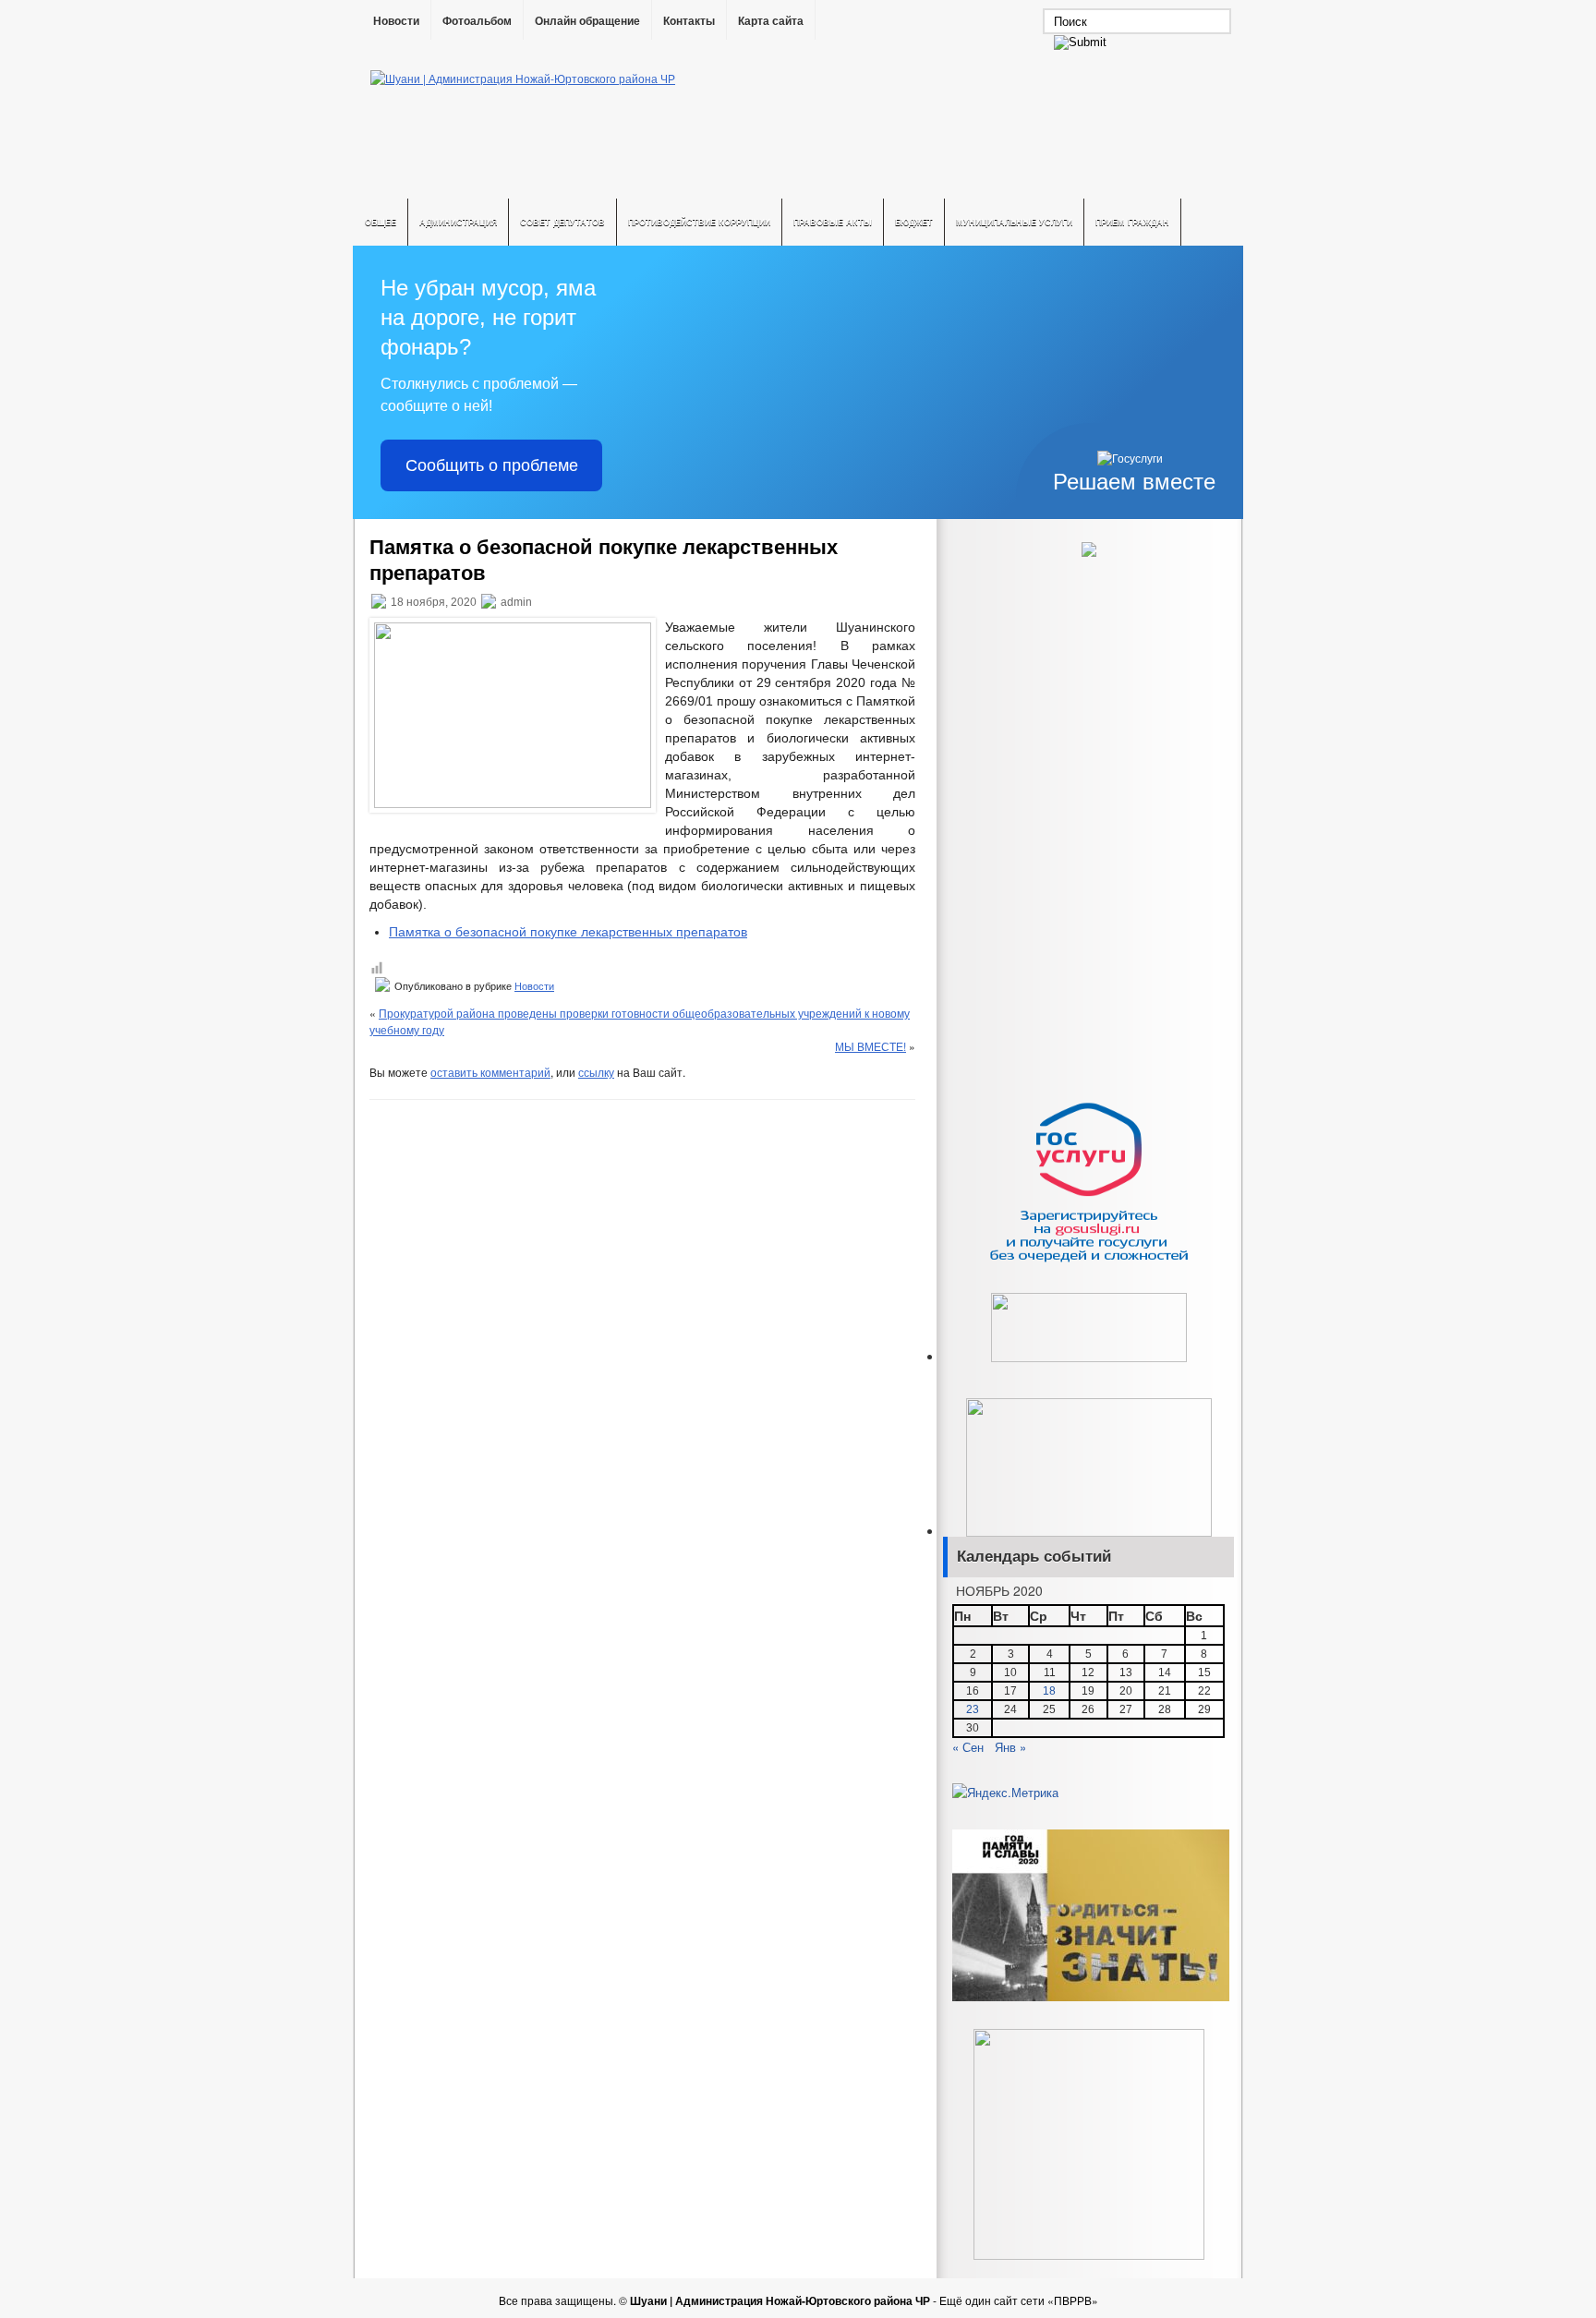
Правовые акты (833, 222)
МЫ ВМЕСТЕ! (871, 1046)
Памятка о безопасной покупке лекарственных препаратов (568, 932)
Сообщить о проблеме (492, 465)
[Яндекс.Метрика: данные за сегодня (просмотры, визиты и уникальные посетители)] (1005, 1793)
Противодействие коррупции (699, 222)
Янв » (1010, 1747)
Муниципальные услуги (1014, 222)
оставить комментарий (490, 1072)
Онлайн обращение (587, 21)
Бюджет (914, 222)
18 (1049, 1691)
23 (973, 1709)
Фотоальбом (477, 21)
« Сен (968, 1747)
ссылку (596, 1072)
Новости (396, 21)
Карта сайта (771, 21)
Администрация (458, 222)
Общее (381, 222)
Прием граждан (1132, 222)
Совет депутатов (562, 222)
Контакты (689, 21)
